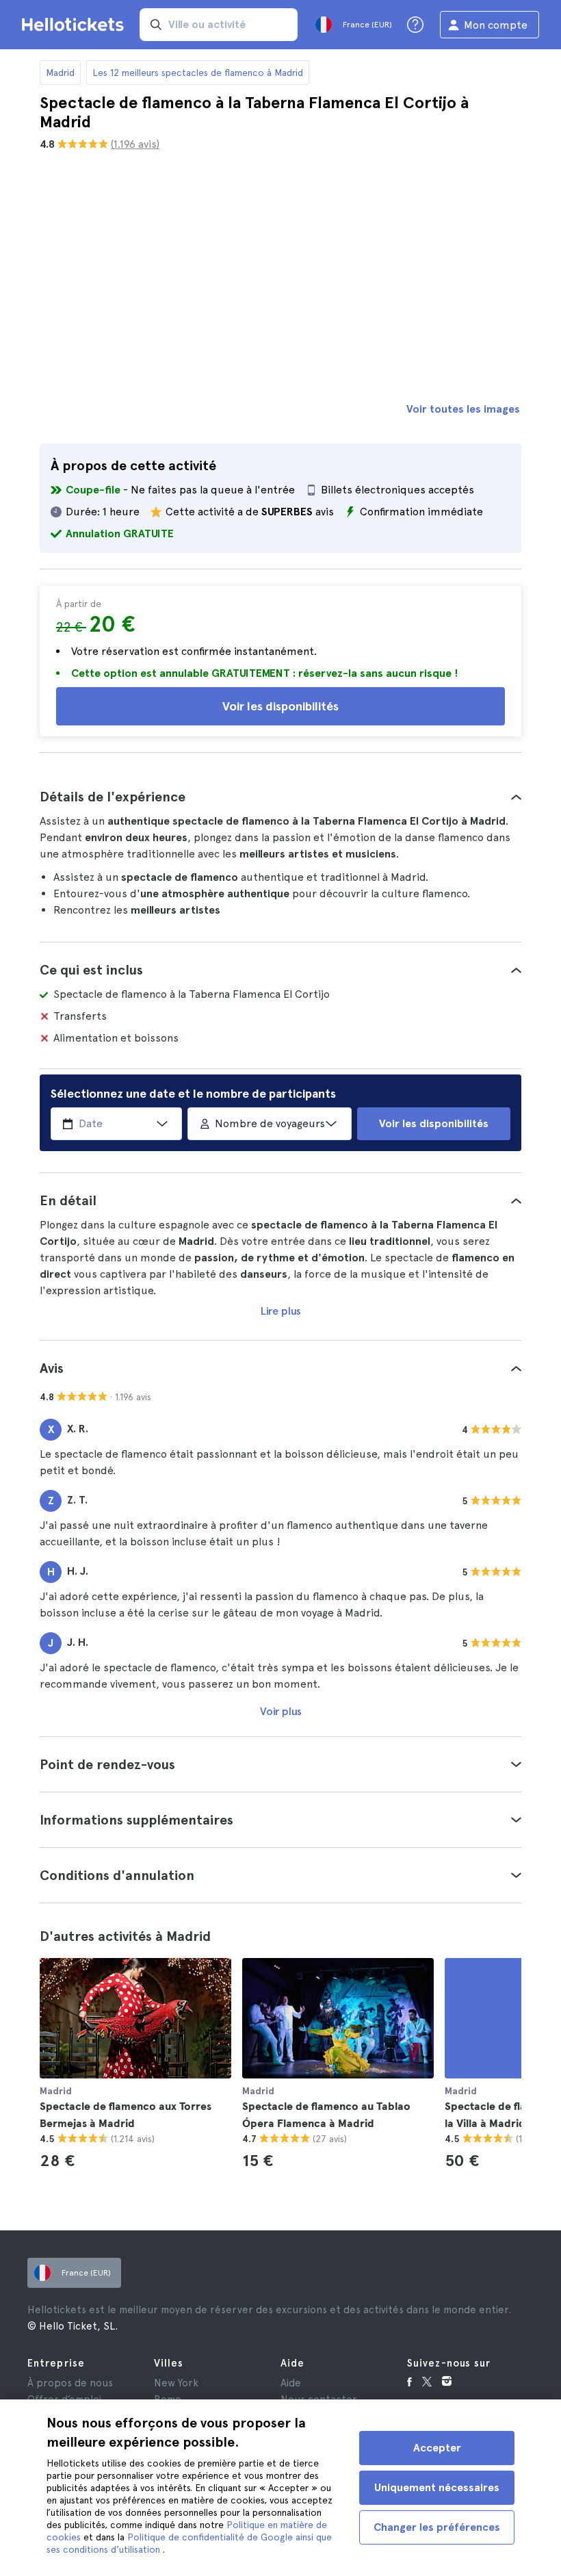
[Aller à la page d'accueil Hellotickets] (75, 25)
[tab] (280, 797)
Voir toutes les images (463, 409)
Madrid (60, 73)
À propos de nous (70, 2383)
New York (176, 2383)
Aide (291, 2383)
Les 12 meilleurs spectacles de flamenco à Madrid (198, 73)
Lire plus (281, 1311)
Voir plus (281, 1711)
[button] (280, 797)
